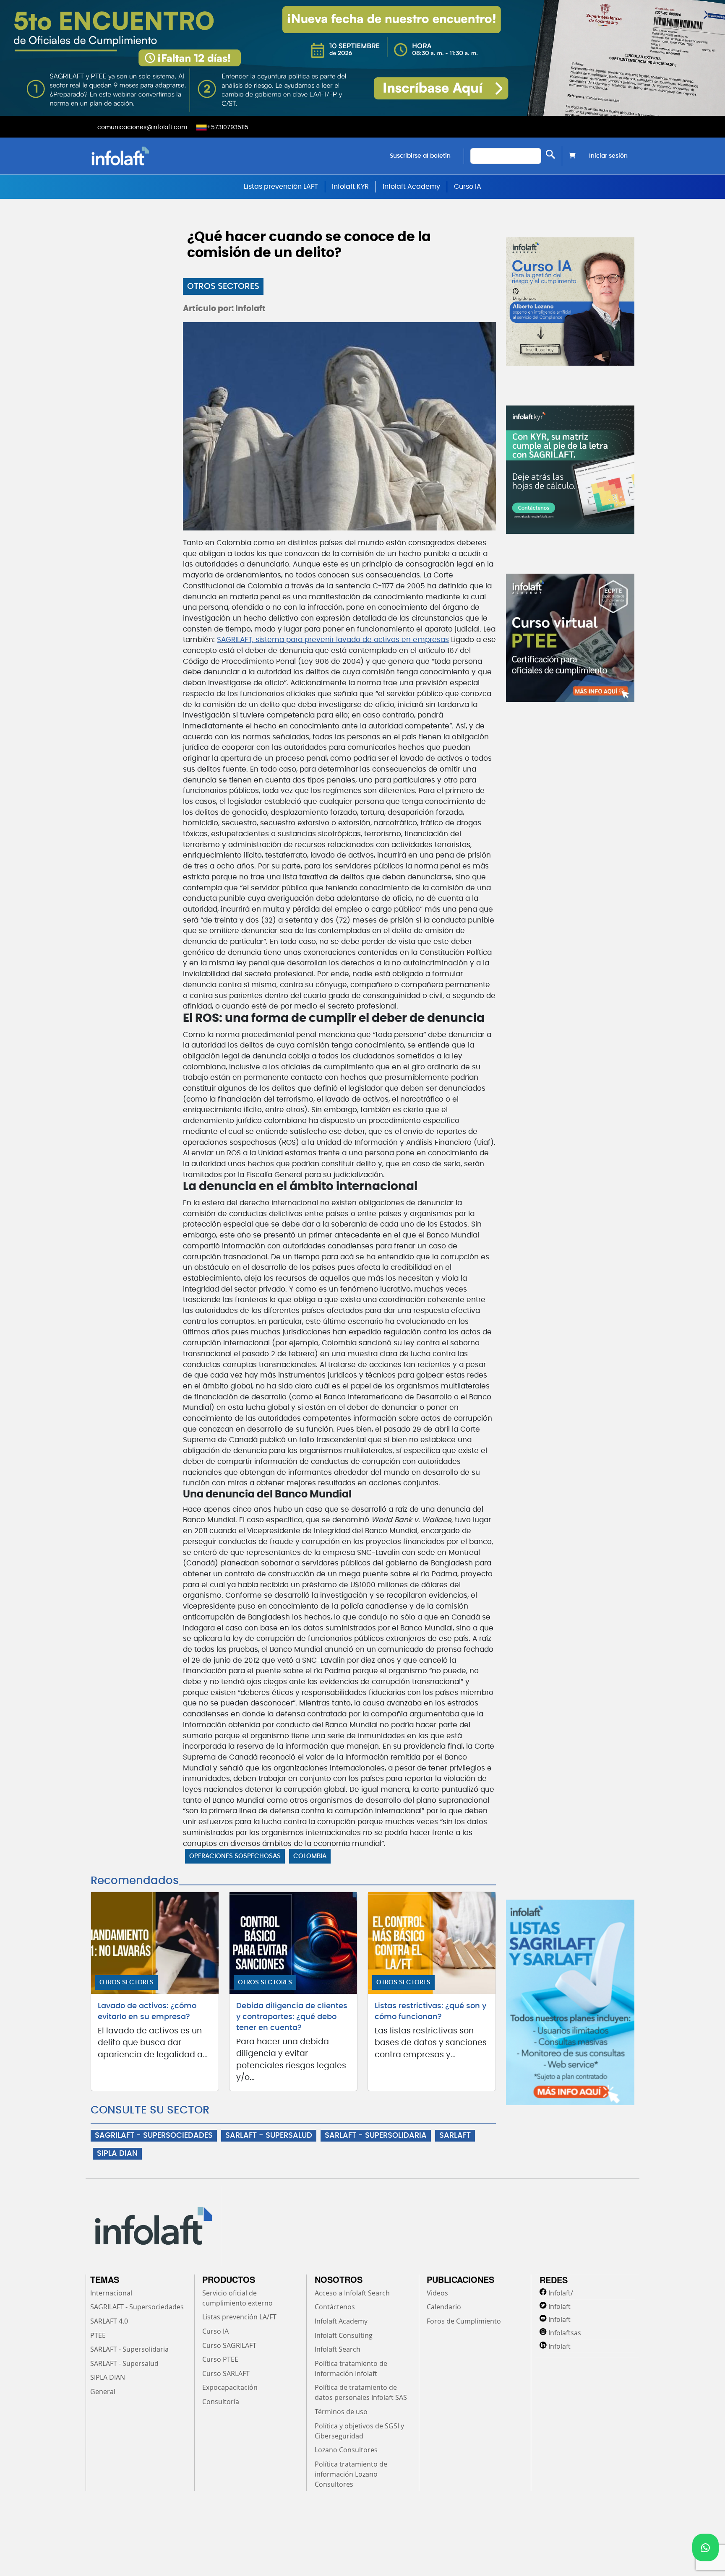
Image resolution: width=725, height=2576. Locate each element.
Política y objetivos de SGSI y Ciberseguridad (359, 2431)
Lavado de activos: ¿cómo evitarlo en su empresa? (147, 2012)
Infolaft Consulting (344, 2335)
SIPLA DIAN (117, 2154)
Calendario (444, 2307)
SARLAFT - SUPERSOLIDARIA (376, 2136)
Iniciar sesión (608, 156)
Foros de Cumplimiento (464, 2321)
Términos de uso (341, 2412)
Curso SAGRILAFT (229, 2345)
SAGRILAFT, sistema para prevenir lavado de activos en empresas (333, 640)
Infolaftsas (565, 2333)
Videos (437, 2293)
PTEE (98, 2335)
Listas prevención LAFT (281, 187)
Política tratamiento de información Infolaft (351, 2368)
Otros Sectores (223, 286)
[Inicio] (163, 156)
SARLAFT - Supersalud (124, 2363)
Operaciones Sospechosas (235, 1856)
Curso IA (468, 187)
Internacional (111, 2293)
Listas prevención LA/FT (239, 2317)
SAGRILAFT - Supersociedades (137, 2307)
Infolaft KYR (350, 187)
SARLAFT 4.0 (109, 2321)
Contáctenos (335, 2307)
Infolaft (559, 2306)
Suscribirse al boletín (420, 156)
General (103, 2391)
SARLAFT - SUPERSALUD (269, 2136)
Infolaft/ (561, 2293)
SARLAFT (455, 2136)
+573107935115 (228, 127)
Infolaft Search (338, 2349)
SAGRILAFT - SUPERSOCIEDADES (154, 2136)
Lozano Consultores (346, 2450)
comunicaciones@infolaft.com (142, 127)
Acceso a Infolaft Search (352, 2293)
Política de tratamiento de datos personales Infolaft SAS (361, 2392)
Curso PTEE (220, 2359)
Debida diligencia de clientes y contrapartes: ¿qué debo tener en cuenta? (292, 2017)
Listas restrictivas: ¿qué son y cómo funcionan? (430, 2012)
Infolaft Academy (411, 187)
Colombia (310, 1856)
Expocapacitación (230, 2387)
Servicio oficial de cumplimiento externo (237, 2298)
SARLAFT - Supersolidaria (129, 2349)
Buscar (550, 154)
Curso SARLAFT (226, 2373)
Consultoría (221, 2402)
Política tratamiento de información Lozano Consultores (351, 2474)
